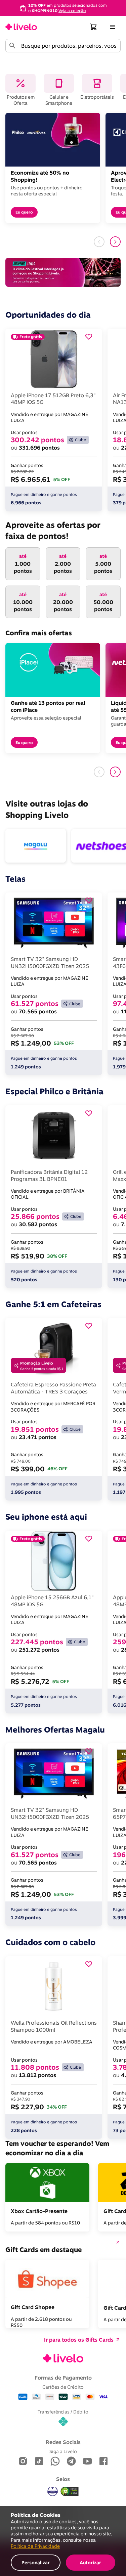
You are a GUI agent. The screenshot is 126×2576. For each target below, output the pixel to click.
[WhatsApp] (55, 2462)
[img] (70, 2491)
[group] (63, 8)
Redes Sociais (63, 2442)
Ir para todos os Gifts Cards (79, 2340)
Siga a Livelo (63, 2451)
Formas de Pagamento (63, 2378)
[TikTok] (39, 2462)
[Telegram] (71, 2462)
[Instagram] (23, 2462)
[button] (94, 27)
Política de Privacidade (35, 2546)
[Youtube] (87, 2462)
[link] (21, 27)
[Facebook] (103, 2462)
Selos (63, 2479)
